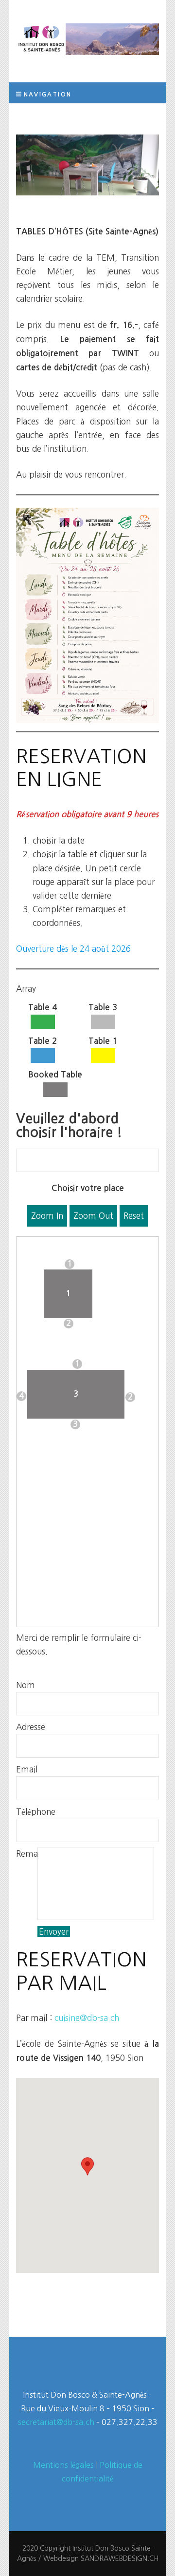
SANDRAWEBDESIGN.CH (120, 2558)
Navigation (48, 94)
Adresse (27, 1727)
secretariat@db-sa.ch (56, 2422)
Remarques (27, 1854)
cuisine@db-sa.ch (87, 2018)
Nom (26, 1685)
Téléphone (27, 1812)
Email (27, 1769)
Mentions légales (63, 2465)
